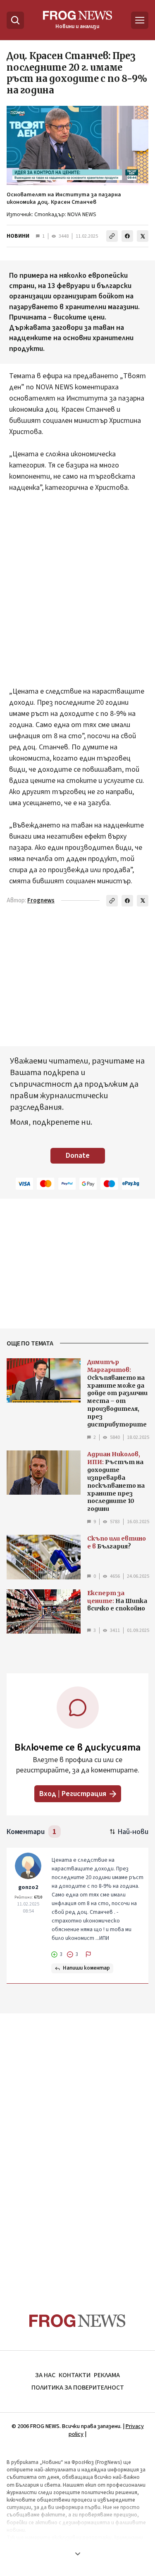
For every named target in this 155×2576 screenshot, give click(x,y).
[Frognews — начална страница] (77, 2321)
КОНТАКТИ (75, 2375)
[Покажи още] (77, 2554)
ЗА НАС (45, 2375)
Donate (78, 1156)
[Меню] (140, 20)
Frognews (41, 900)
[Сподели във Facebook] (127, 236)
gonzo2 (28, 1887)
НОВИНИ (18, 236)
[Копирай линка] (112, 236)
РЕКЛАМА (107, 2375)
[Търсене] (15, 20)
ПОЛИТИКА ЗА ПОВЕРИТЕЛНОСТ (78, 2388)
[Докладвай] (88, 1954)
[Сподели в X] (143, 236)
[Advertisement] (77, 595)
